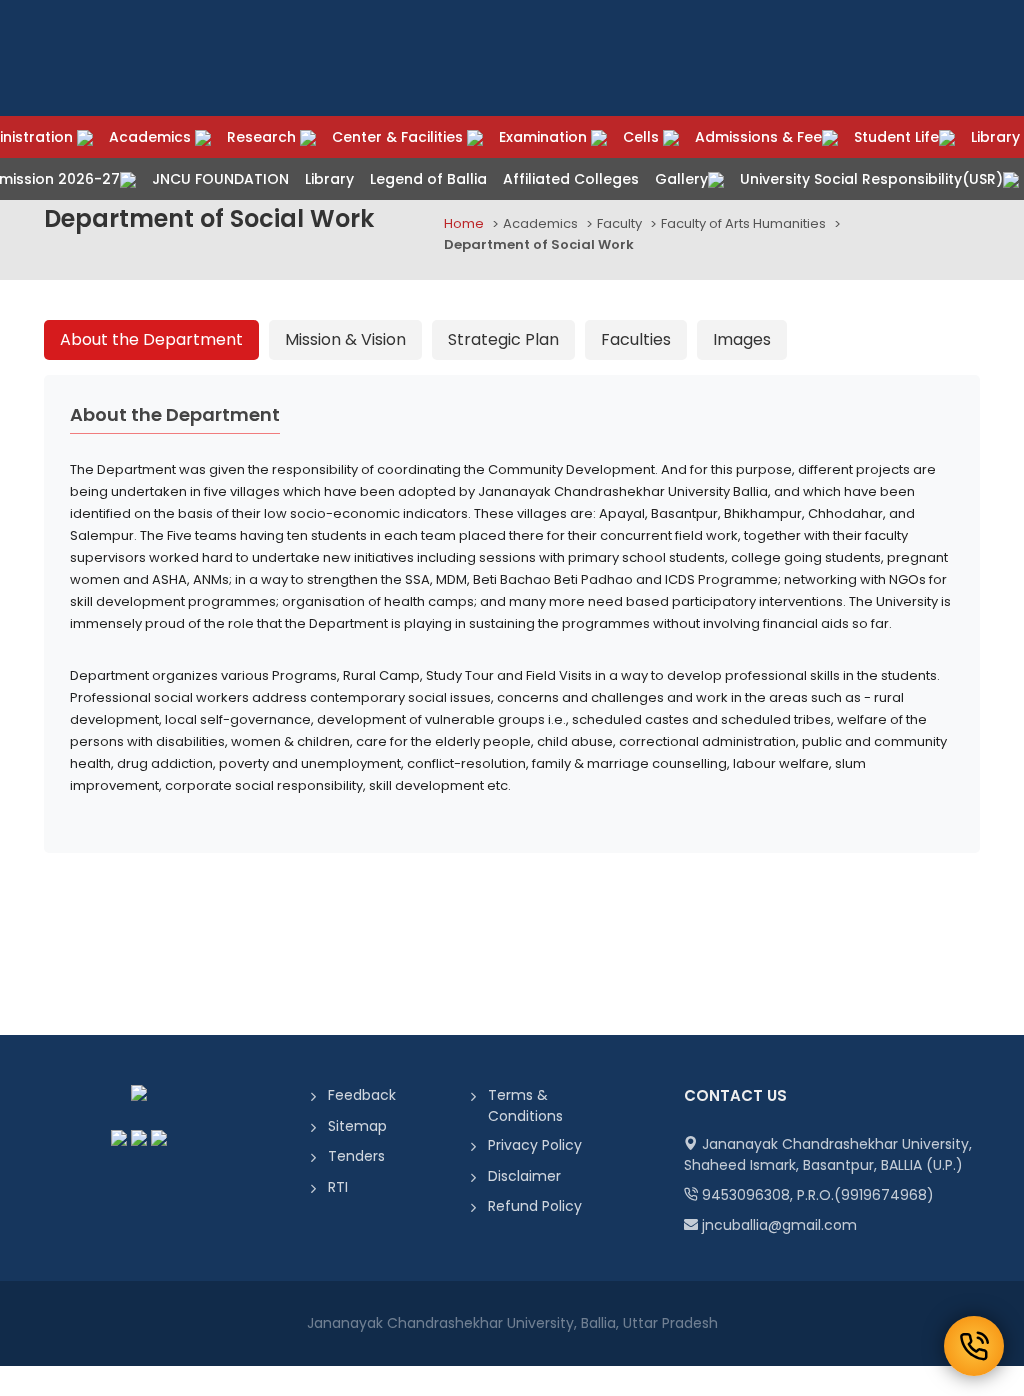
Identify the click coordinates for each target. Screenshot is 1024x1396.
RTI (338, 1187)
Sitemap (357, 1126)
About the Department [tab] (151, 339)
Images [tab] (742, 339)
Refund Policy (535, 1206)
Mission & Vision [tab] (345, 339)
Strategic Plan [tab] (503, 339)
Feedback (362, 1095)
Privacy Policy (535, 1145)
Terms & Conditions (525, 1105)
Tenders (356, 1156)
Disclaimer (524, 1176)
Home (464, 223)
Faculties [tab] (636, 339)
